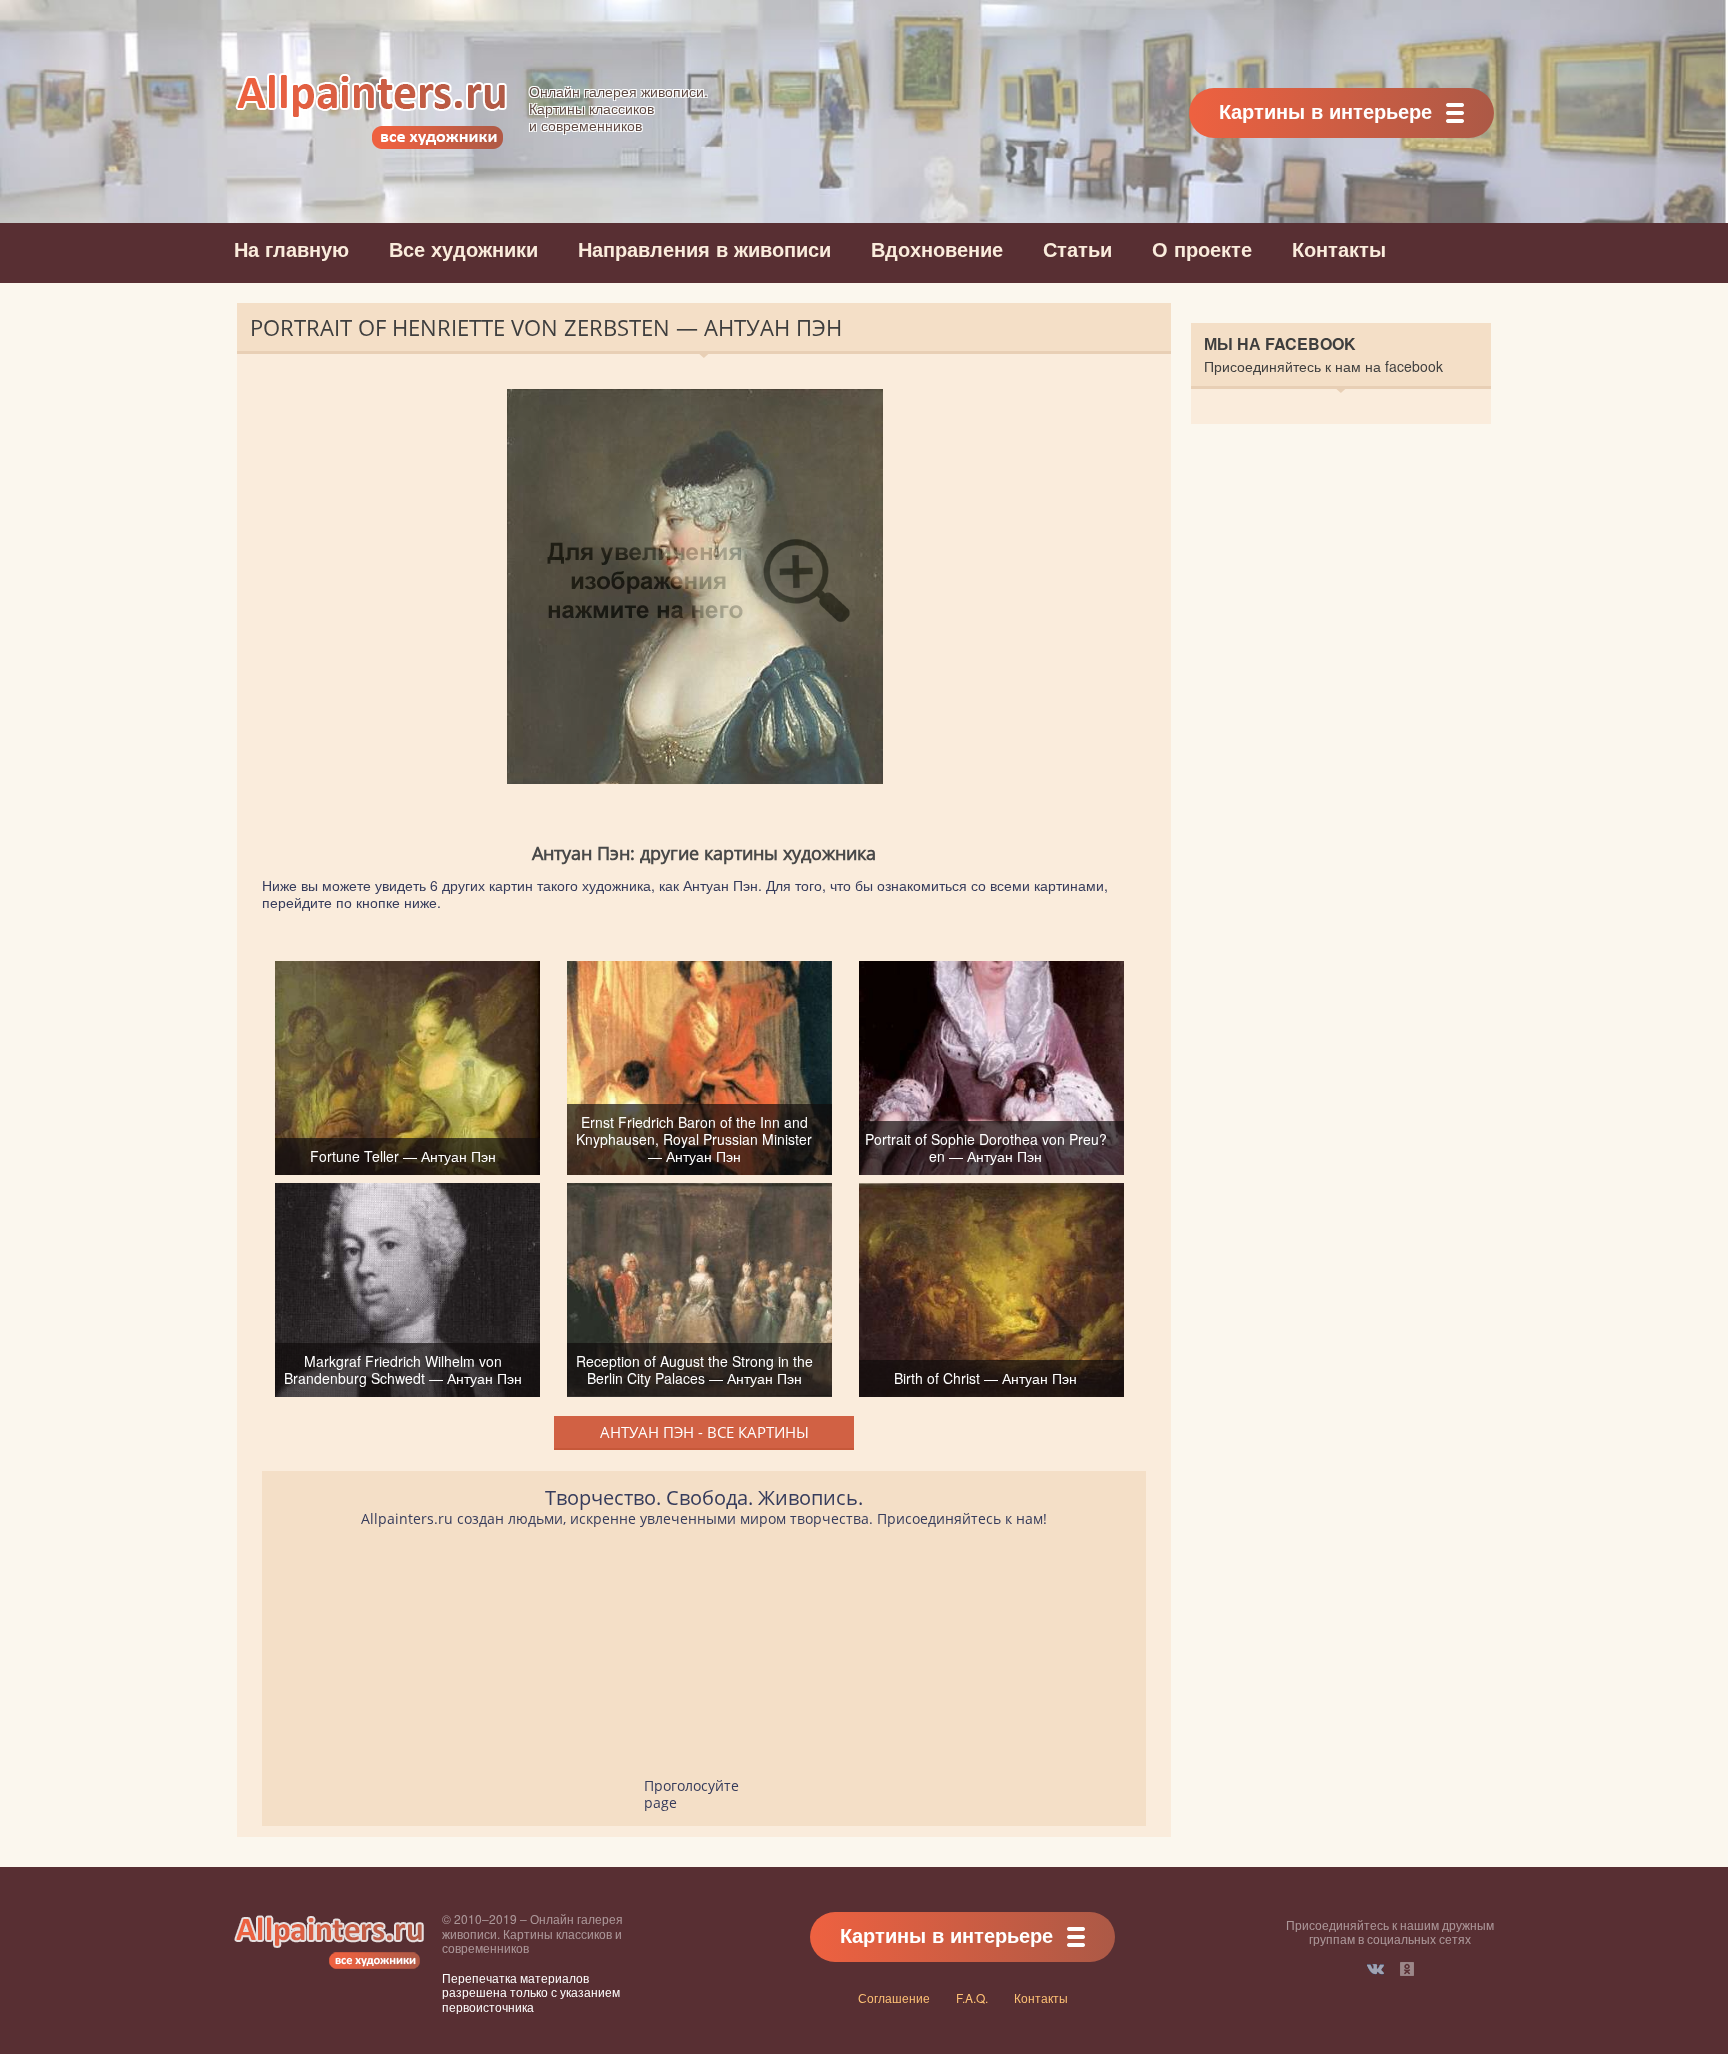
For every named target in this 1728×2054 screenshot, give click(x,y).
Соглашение (894, 1997)
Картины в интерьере (1325, 110)
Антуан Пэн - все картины (704, 1432)
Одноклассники (1407, 1969)
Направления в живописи (704, 248)
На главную (291, 248)
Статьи (1077, 248)
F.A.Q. (972, 1997)
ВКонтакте (1375, 1969)
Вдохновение (937, 248)
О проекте (1202, 248)
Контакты (1339, 248)
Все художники (463, 248)
